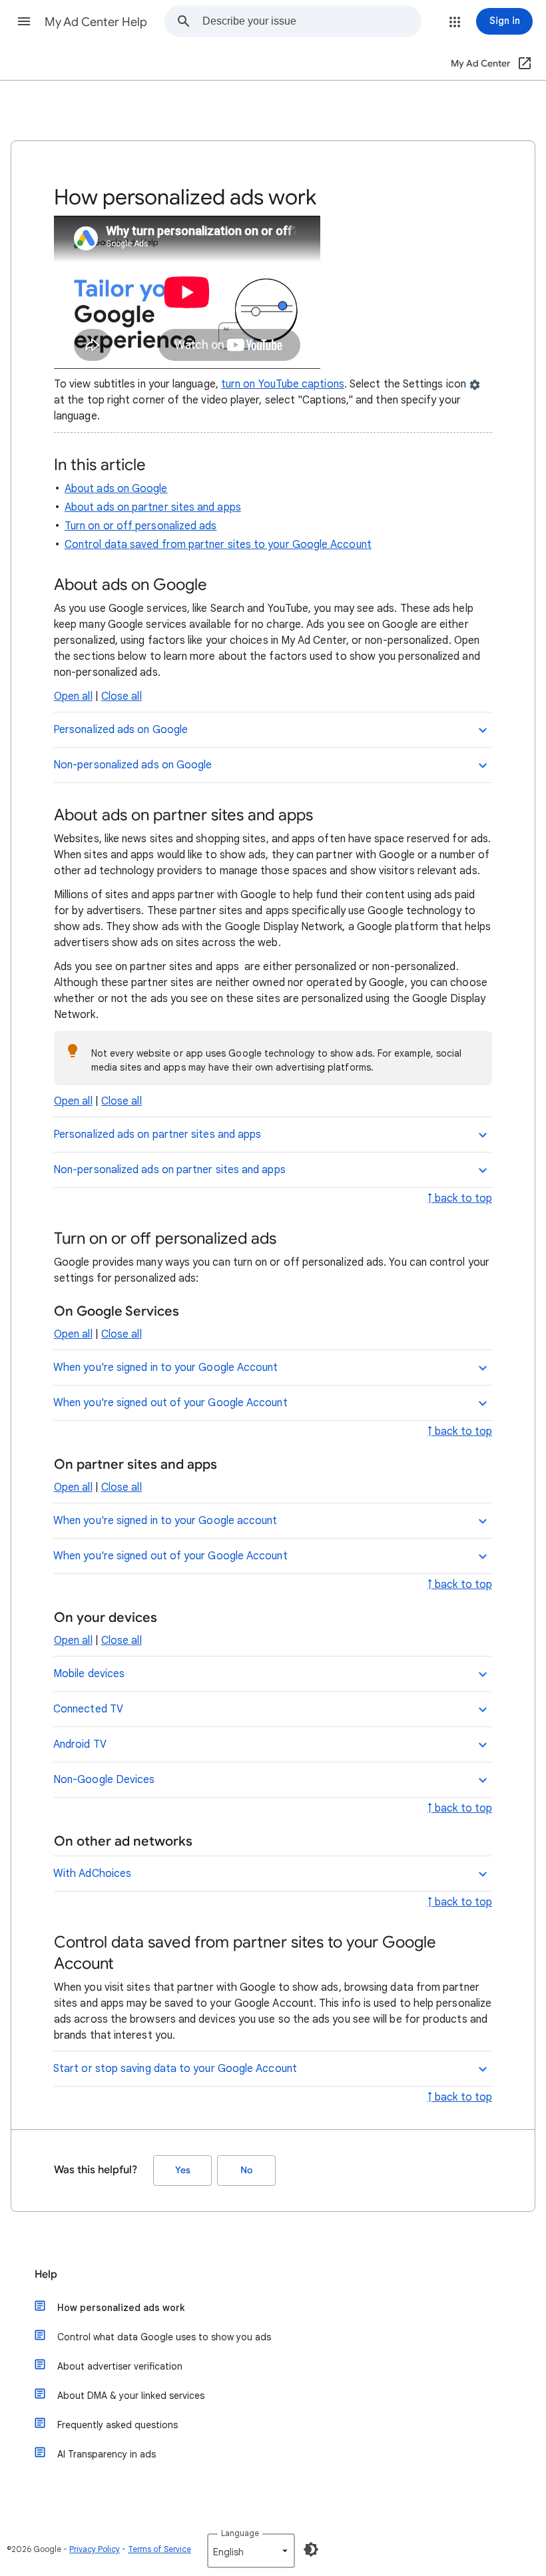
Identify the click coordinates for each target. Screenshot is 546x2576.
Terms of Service (159, 2549)
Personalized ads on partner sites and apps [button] (157, 1135)
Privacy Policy (95, 2549)
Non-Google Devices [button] (104, 1780)
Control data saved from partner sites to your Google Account (218, 545)
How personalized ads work (121, 2308)
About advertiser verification (120, 2366)
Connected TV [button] (88, 1709)
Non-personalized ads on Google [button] (133, 765)
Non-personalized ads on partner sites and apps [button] (169, 1170)
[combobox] (312, 21)
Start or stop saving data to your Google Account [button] (175, 2069)
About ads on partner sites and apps (153, 507)
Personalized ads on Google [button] (121, 730)
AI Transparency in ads (107, 2454)
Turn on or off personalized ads (140, 526)
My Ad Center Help (96, 22)
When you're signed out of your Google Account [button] (170, 1403)
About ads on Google (116, 489)
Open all (73, 696)
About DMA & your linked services (131, 2396)
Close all (122, 696)
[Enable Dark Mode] (311, 2549)
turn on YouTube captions (283, 384)
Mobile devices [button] (89, 1674)
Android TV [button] (80, 1744)
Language (240, 2533)
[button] (24, 21)
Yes (183, 2170)
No (246, 2170)
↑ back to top (460, 1198)
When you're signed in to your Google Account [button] (166, 1368)
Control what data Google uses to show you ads (164, 2337)
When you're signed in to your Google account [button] (165, 1521)
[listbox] (251, 2551)
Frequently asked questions (118, 2425)
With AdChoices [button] (92, 1874)
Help (46, 2274)
